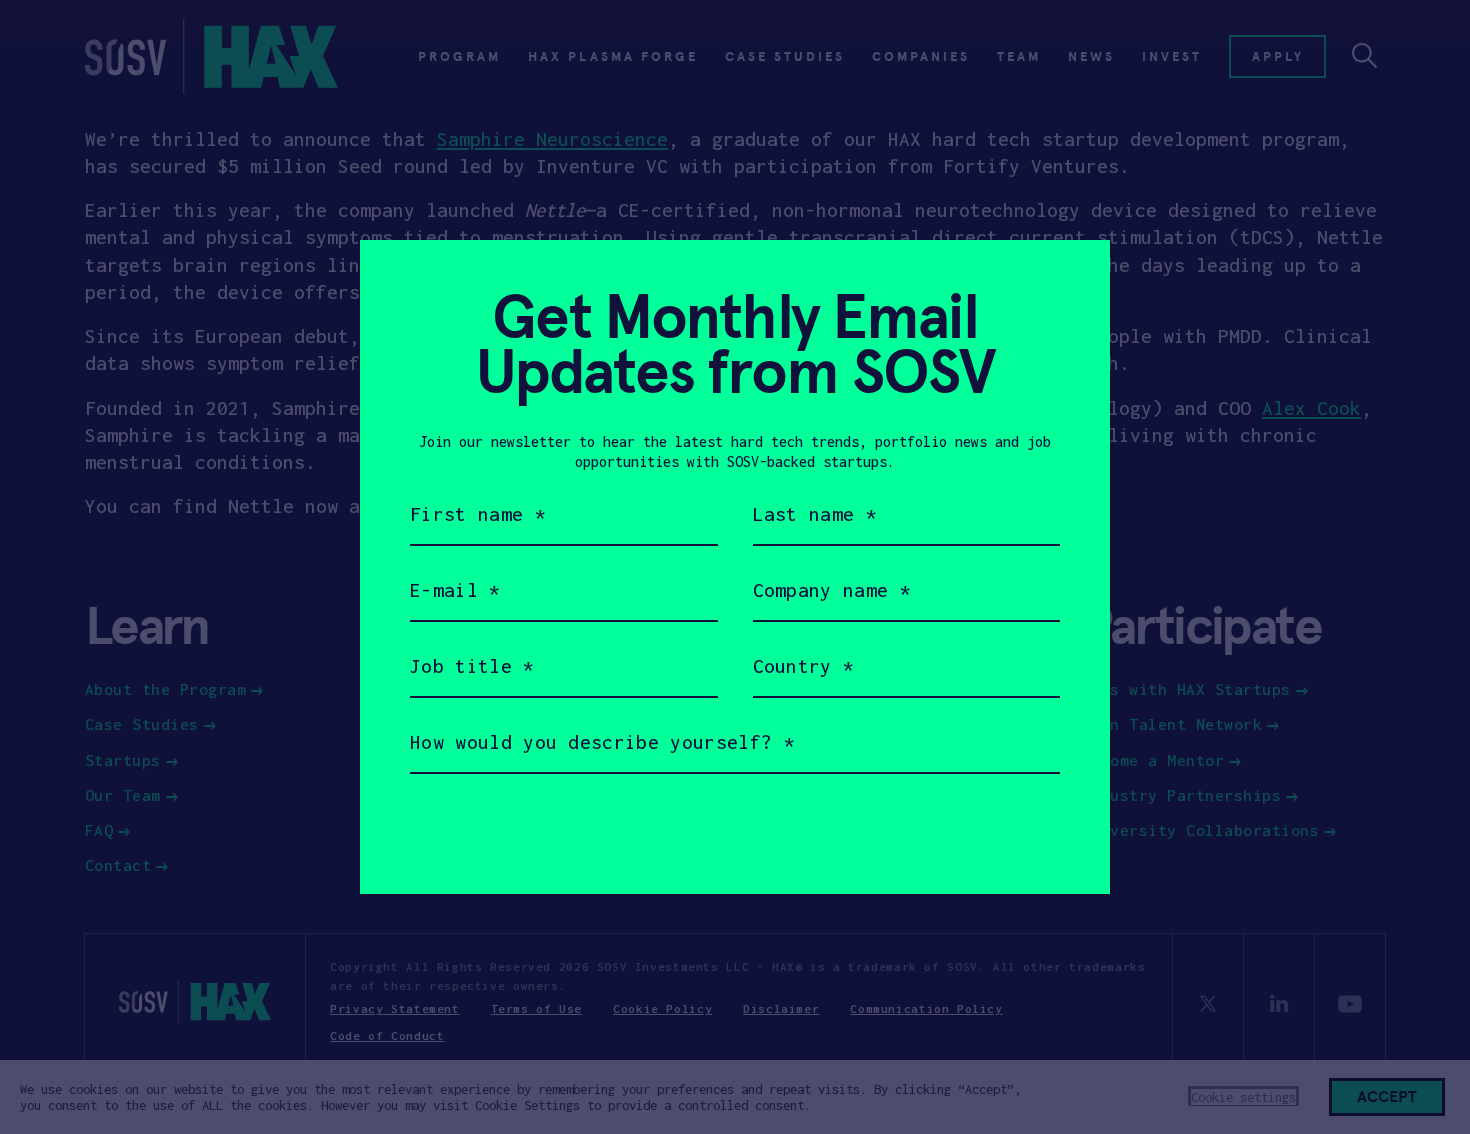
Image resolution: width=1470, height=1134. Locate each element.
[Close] (1070, 279)
